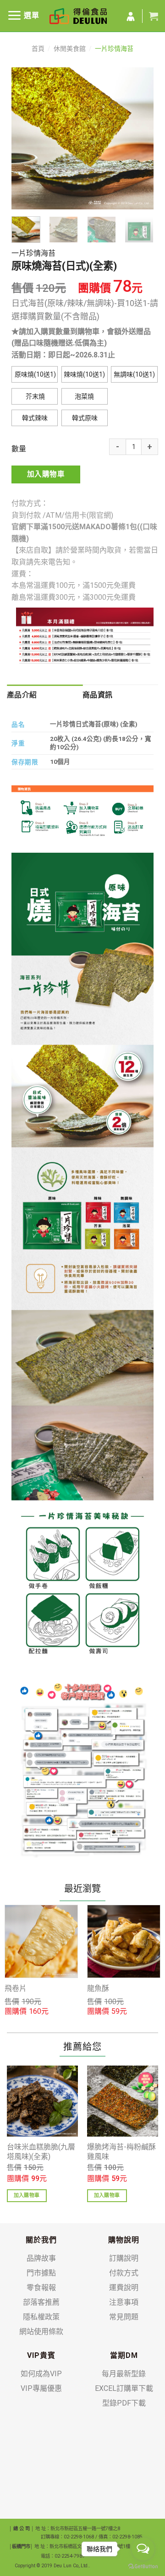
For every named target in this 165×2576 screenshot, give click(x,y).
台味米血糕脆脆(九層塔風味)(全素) (41, 2152)
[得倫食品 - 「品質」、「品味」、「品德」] (78, 16)
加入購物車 (46, 474)
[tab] (45, 695)
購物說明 (124, 2240)
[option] (41, 1961)
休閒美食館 (70, 49)
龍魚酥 (98, 1988)
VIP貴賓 (41, 2355)
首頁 (38, 49)
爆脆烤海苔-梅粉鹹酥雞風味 (121, 2152)
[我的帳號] (131, 17)
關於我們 (41, 2240)
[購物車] (154, 16)
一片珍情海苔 (114, 49)
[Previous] (26, 138)
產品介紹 (22, 695)
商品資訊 (97, 695)
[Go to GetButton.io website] (143, 2567)
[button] (35, 374)
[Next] (139, 138)
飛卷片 (16, 1988)
